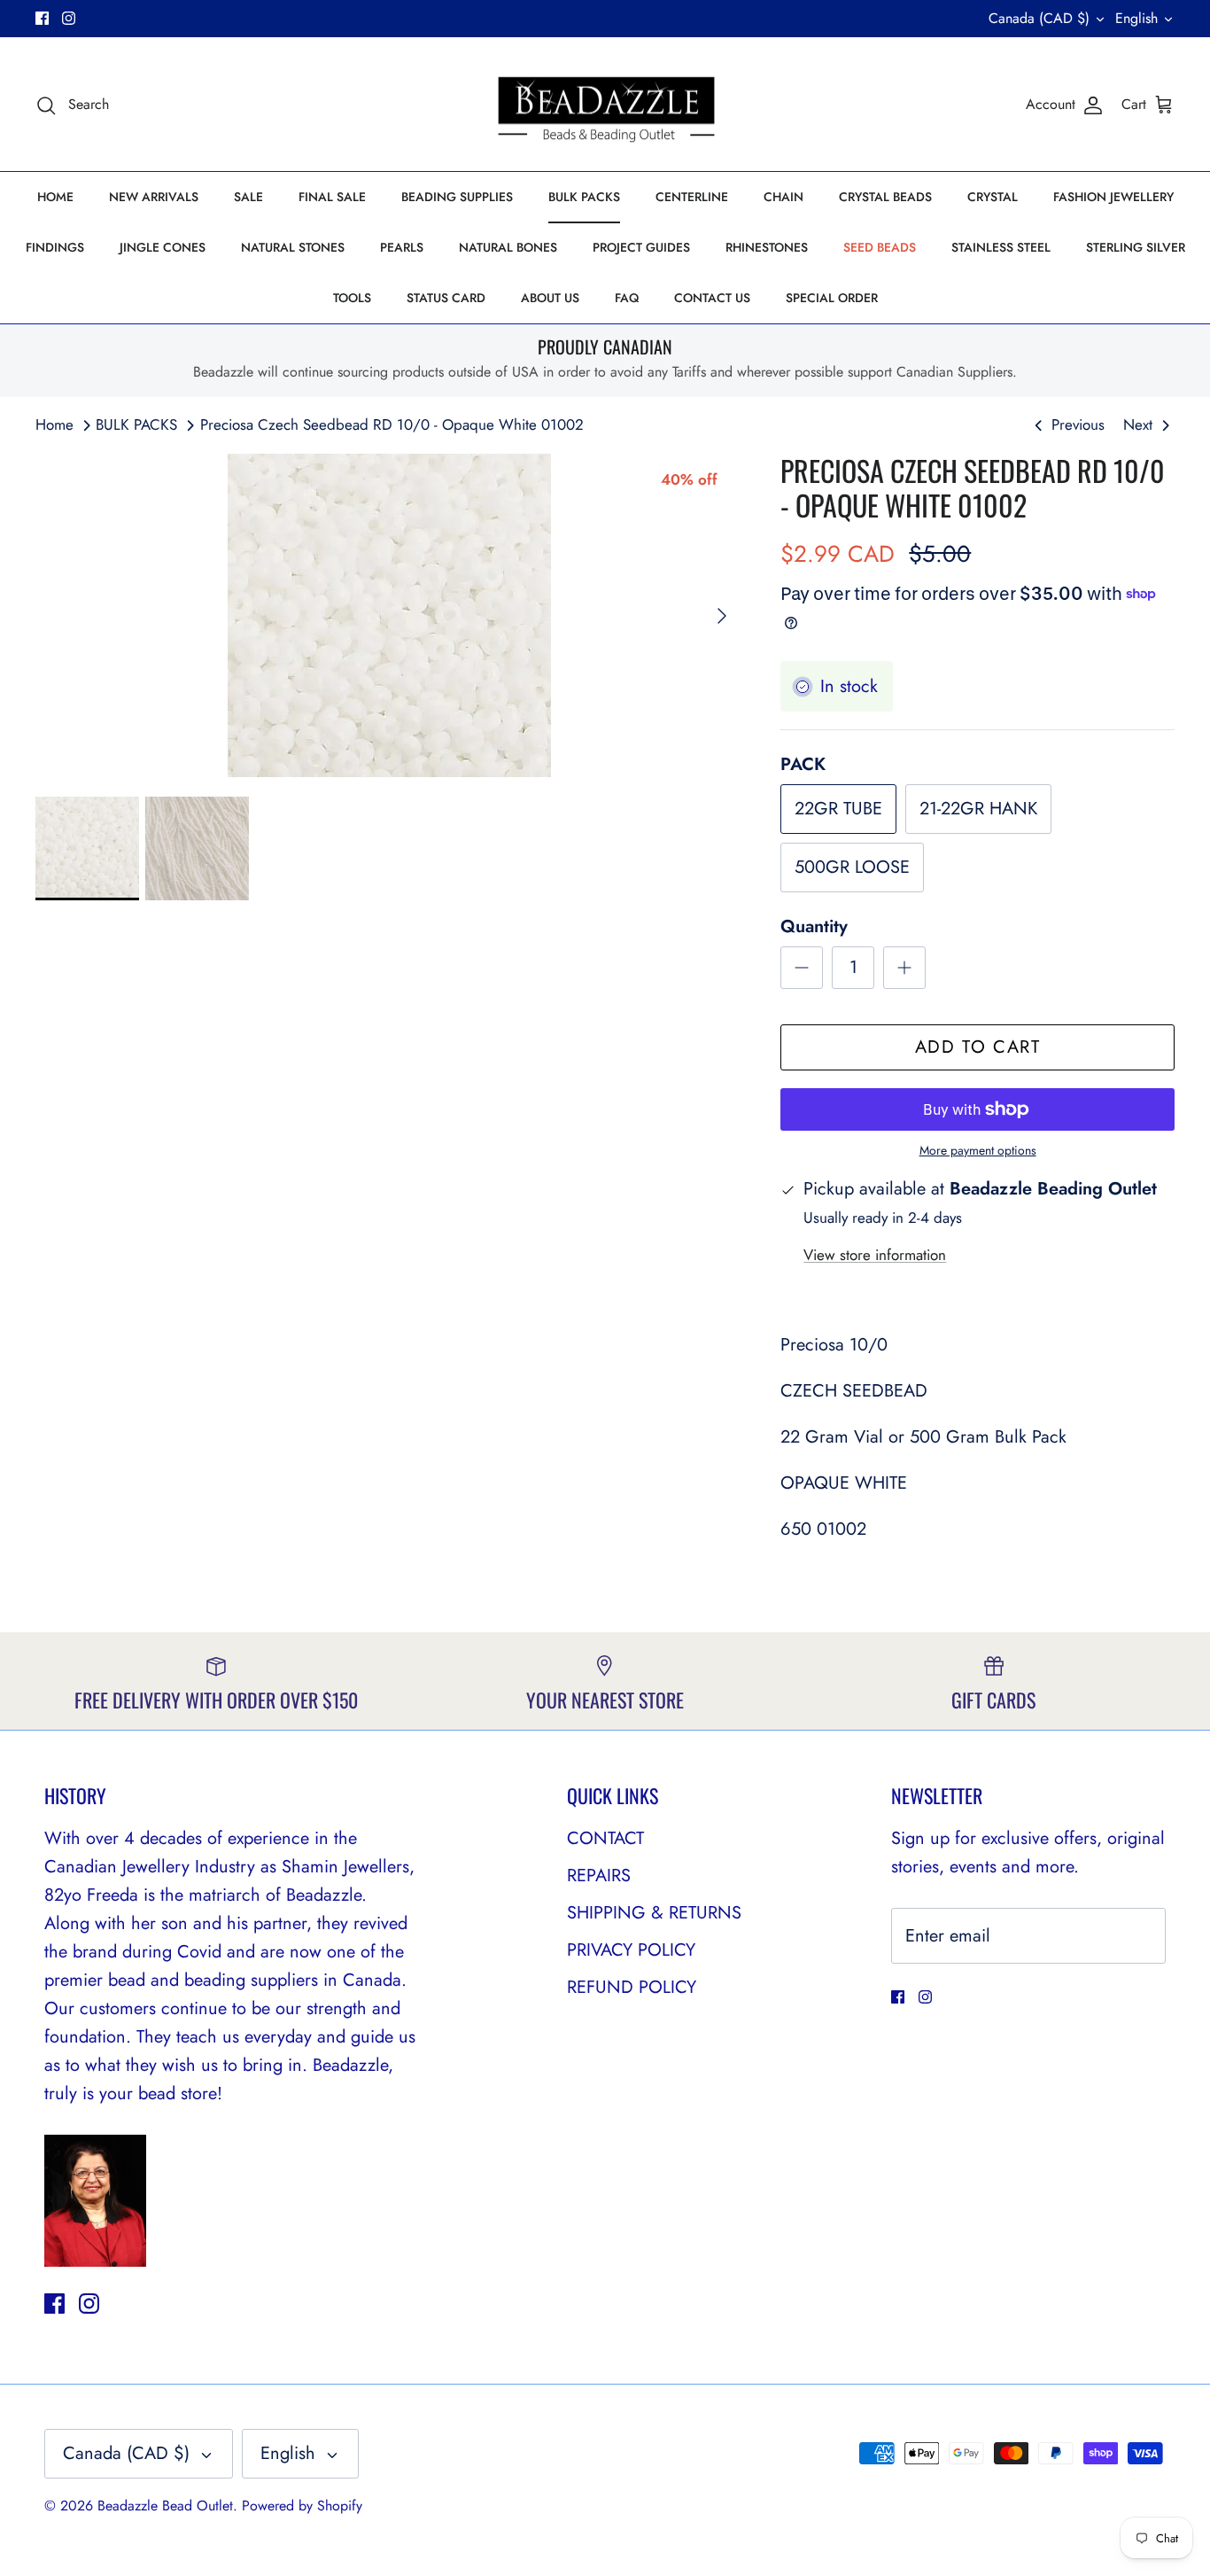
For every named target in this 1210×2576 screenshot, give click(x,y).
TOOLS (352, 298)
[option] (389, 615)
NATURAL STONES (293, 247)
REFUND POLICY (632, 1987)
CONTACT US (712, 298)
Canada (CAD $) (1039, 18)
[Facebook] (42, 18)
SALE (248, 197)
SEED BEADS (880, 247)
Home (54, 424)
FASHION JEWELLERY (1113, 197)
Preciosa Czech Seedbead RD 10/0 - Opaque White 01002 (392, 424)
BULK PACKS (584, 197)
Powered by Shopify (302, 2506)
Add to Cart (978, 1047)
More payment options (978, 1151)
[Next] (722, 616)
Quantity (814, 927)
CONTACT (605, 1838)
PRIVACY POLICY (631, 1950)
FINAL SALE (332, 197)
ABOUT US (550, 298)
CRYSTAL (993, 197)
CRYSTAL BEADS (885, 197)
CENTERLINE (692, 197)
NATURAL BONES (508, 247)
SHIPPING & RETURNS (654, 1913)
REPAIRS (599, 1876)
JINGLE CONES (163, 247)
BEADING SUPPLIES (457, 197)
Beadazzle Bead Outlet (165, 2506)
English (1136, 18)
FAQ (627, 298)
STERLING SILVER (1136, 247)
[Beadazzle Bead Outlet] (605, 105)
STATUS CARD (446, 298)
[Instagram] (69, 18)
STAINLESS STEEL (1001, 247)
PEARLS (402, 247)
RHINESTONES (767, 247)
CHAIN (783, 197)
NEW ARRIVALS (154, 197)
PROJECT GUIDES (641, 247)
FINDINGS (55, 247)
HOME (55, 197)
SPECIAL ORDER (832, 298)
